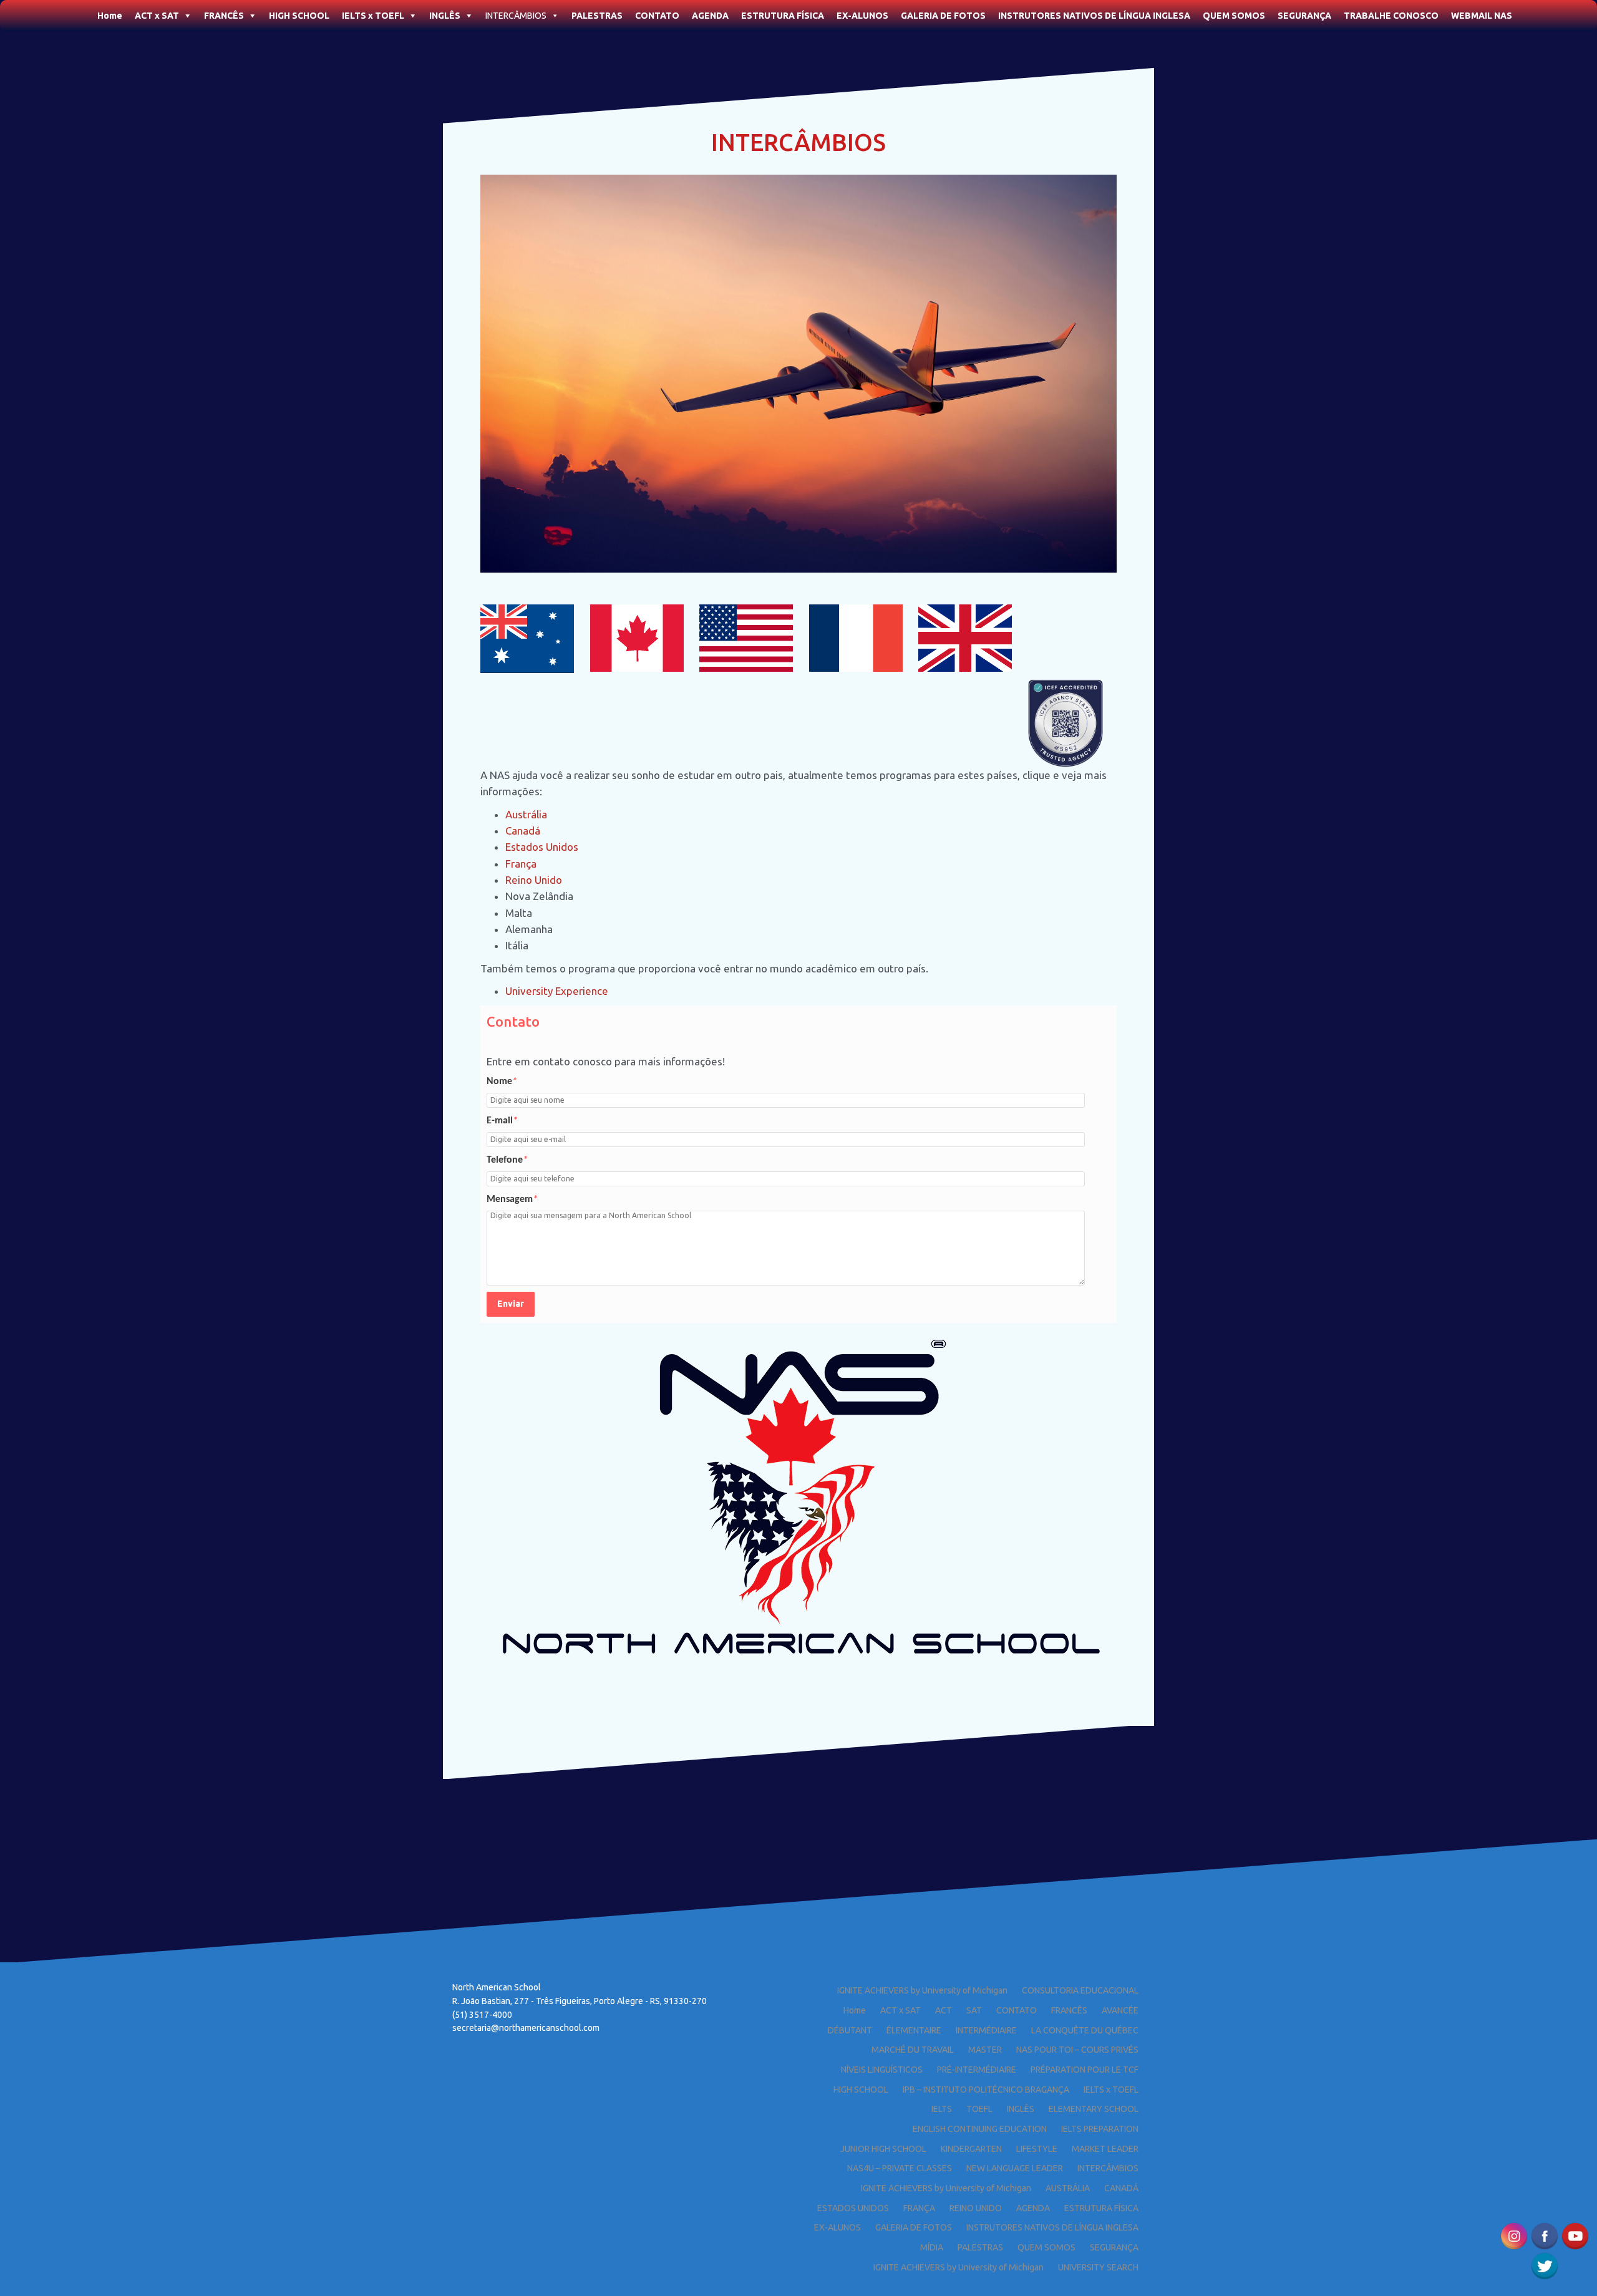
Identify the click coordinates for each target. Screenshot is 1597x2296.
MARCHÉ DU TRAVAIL (913, 2050)
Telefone (507, 1160)
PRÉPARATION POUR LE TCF (1085, 2070)
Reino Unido (534, 880)
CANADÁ (1121, 2188)
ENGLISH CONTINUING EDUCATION (980, 2129)
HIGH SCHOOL (299, 16)
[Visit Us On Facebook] (1544, 2235)
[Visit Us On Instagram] (1514, 2235)
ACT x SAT (157, 16)
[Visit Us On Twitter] (1544, 2265)
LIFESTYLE (1037, 2149)
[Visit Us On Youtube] (1575, 2235)
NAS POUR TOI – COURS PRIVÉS (1077, 2050)
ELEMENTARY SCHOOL (1094, 2109)
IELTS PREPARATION (1100, 2129)
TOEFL (979, 2109)
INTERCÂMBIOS (516, 16)
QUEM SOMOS (1234, 16)
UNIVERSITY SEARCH (1098, 2267)
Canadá (523, 831)
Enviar (511, 1304)
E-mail (502, 1121)
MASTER (985, 2050)
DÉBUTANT (850, 2030)
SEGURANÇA (1304, 16)
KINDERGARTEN (971, 2149)
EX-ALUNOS (862, 16)
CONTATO (657, 16)
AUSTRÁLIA (1068, 2188)
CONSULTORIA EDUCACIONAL (1080, 1990)
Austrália (526, 814)
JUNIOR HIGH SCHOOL (883, 2149)
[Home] (85, 12)
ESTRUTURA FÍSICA (783, 16)
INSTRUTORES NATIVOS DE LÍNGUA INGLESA (1094, 16)
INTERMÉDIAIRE (986, 2030)
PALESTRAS (597, 16)
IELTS (942, 2109)
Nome (502, 1082)
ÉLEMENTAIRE (914, 2030)
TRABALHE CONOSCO (1391, 16)
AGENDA (710, 16)
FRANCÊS (224, 16)
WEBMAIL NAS (1482, 16)
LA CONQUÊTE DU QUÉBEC (1085, 2030)
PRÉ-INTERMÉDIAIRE (977, 2070)
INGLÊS (445, 16)
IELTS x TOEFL (373, 16)
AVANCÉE (1120, 2010)
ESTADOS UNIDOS (853, 2208)
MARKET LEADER (1105, 2149)
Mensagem (512, 1199)
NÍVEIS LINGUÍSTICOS (882, 2070)
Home (110, 16)
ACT (944, 2010)
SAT (974, 2010)
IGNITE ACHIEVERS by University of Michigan (922, 1990)
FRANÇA (919, 2208)
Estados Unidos (543, 847)
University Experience (557, 991)
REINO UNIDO (976, 2208)
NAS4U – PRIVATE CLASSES (900, 2168)
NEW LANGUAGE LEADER (1015, 2168)
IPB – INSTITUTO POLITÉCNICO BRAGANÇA (986, 2090)
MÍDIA (932, 2247)
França (521, 864)
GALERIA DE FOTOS (943, 16)
